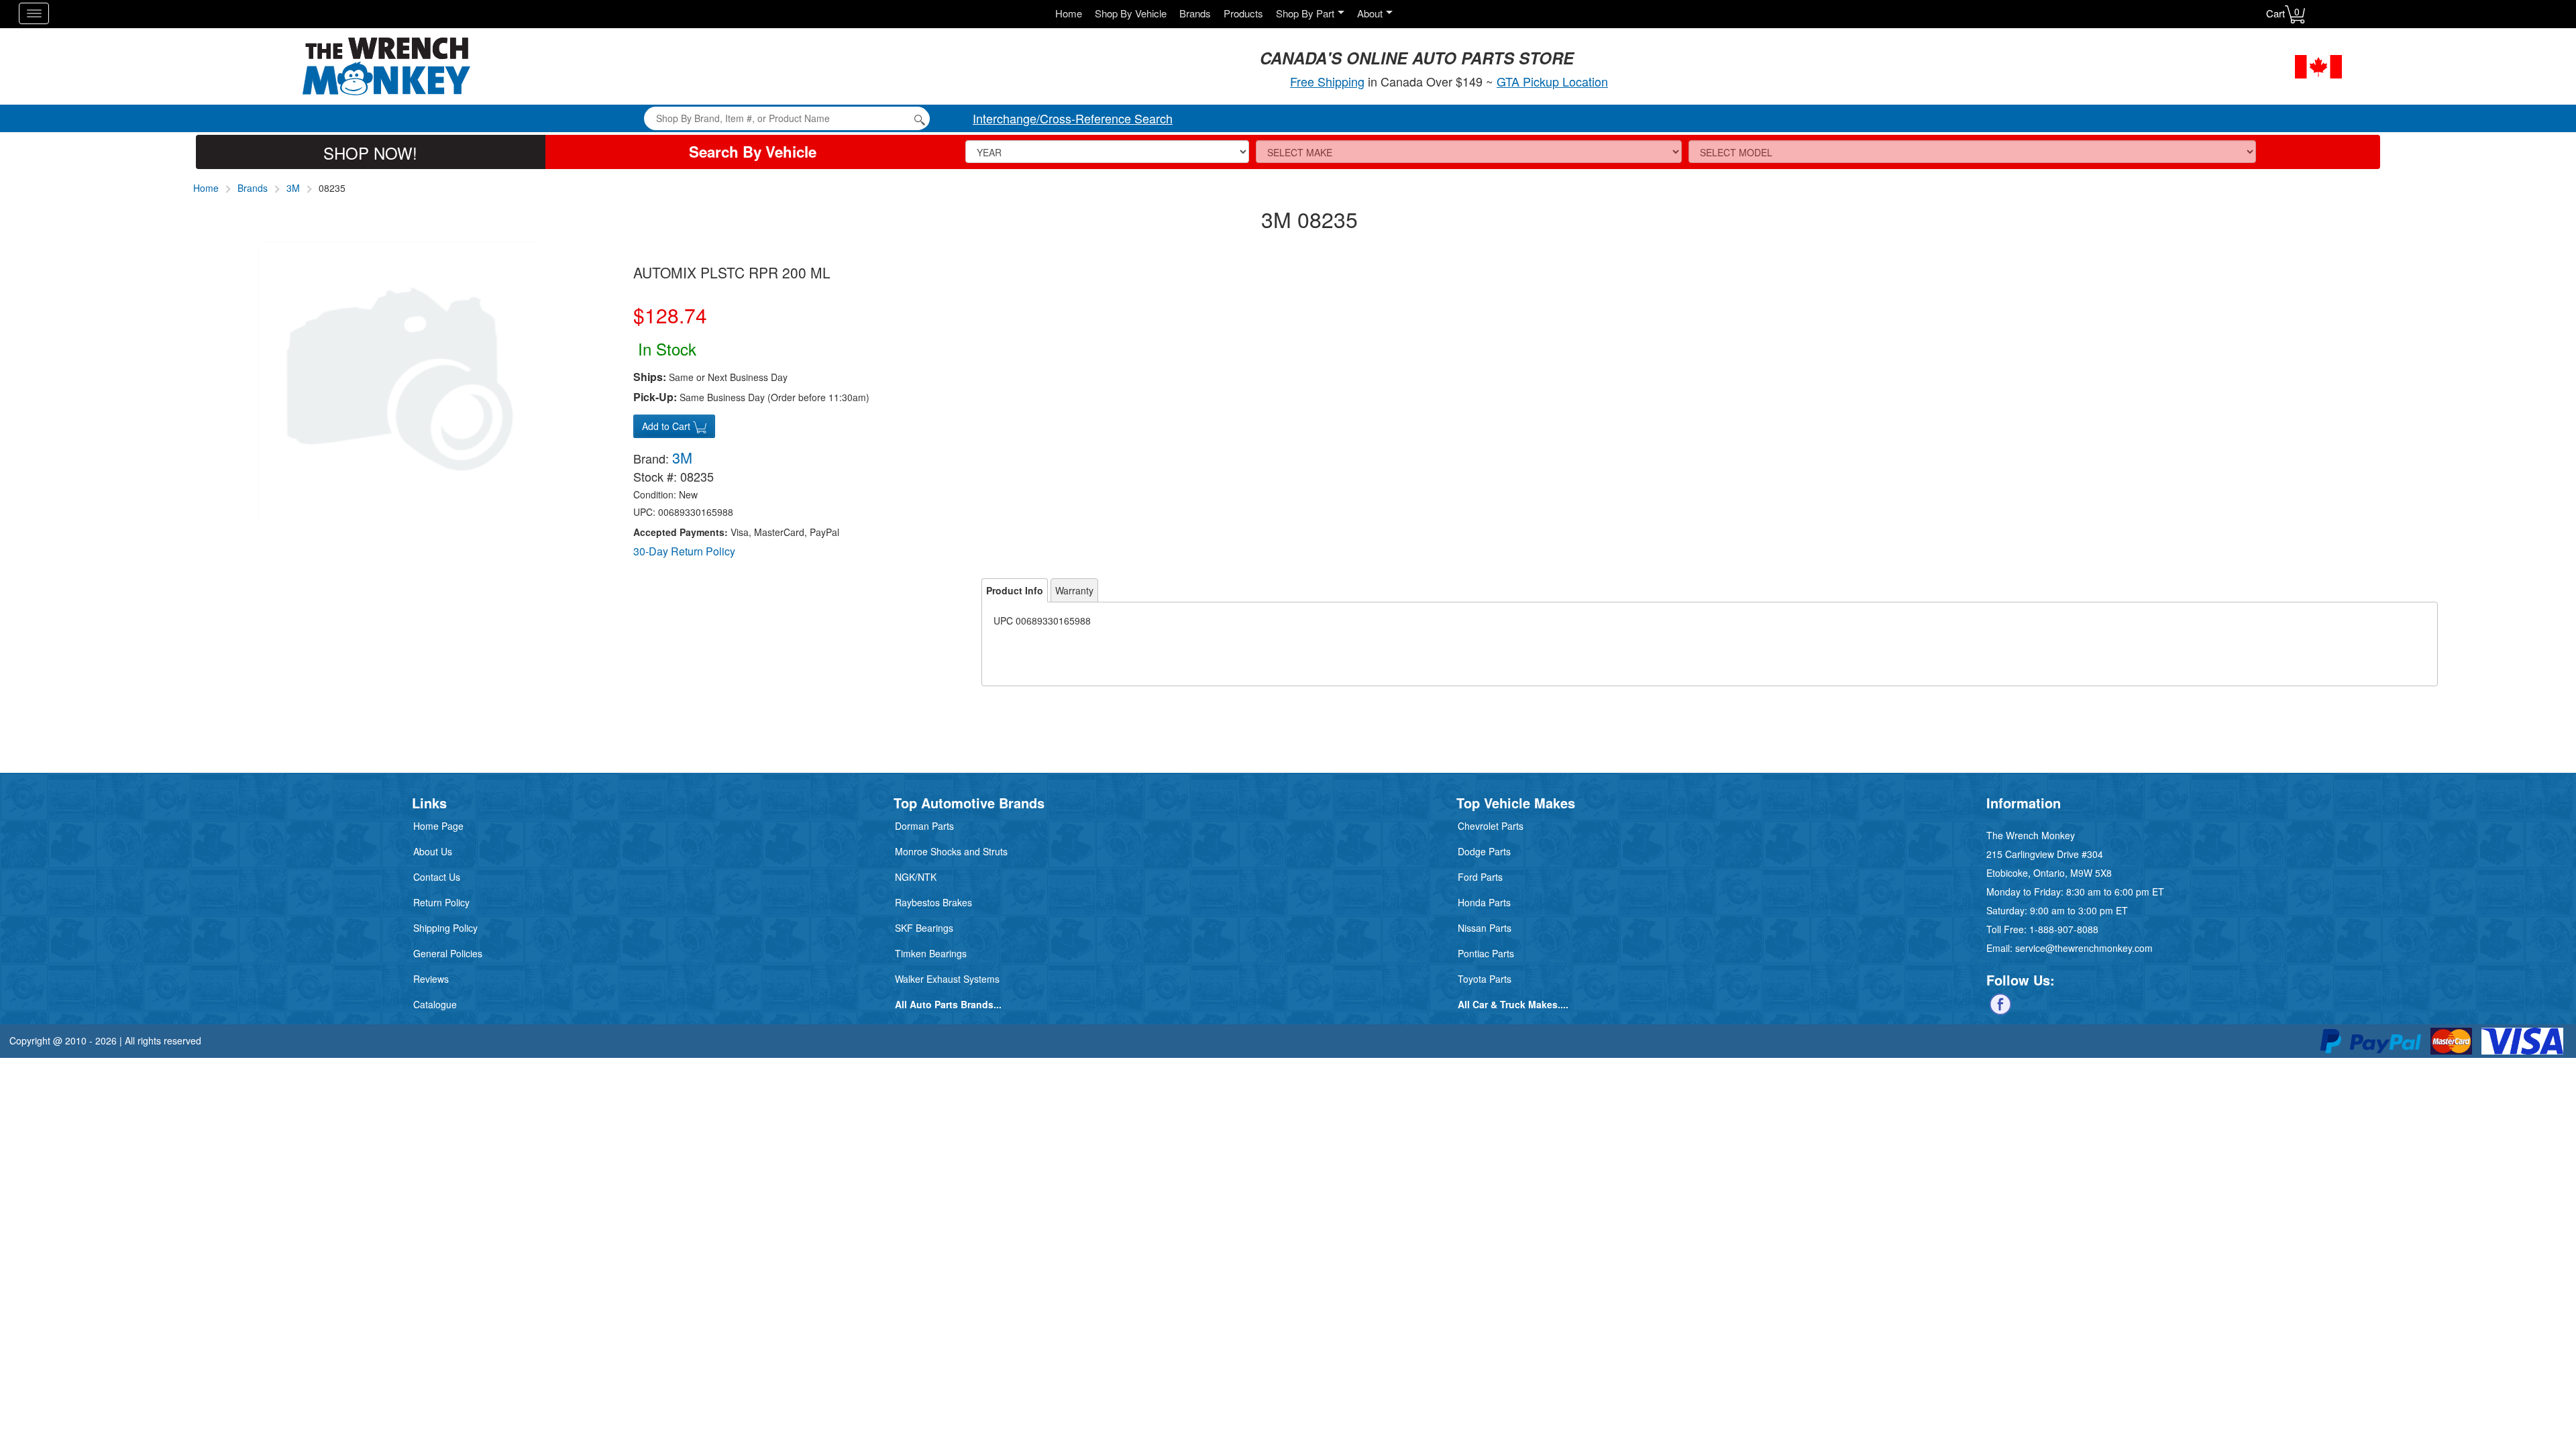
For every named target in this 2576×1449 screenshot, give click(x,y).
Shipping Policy (445, 928)
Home (1069, 13)
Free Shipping (1327, 81)
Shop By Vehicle (1131, 13)
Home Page (438, 826)
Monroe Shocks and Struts (951, 851)
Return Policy (441, 902)
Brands (1195, 13)
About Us (433, 851)
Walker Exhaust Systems (947, 979)
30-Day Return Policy (684, 551)
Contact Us (437, 877)
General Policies (448, 953)
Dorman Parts (924, 826)
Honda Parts (1484, 902)
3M (293, 188)
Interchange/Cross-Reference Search (1073, 118)
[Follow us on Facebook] (2000, 1003)
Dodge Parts (1484, 851)
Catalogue (435, 1004)
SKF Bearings (924, 928)
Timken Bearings (931, 953)
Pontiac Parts (1486, 953)
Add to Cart (667, 426)
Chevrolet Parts (1491, 826)
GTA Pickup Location (1552, 81)
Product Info (1015, 590)
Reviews (431, 979)
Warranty (1074, 590)
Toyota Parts (1485, 979)
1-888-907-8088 (2064, 929)
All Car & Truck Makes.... (1513, 1004)
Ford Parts (1480, 877)
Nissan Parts (1485, 928)
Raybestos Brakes (933, 902)
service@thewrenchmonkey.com (2084, 948)
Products (1243, 13)
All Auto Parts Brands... (948, 1004)
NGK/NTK (916, 877)
